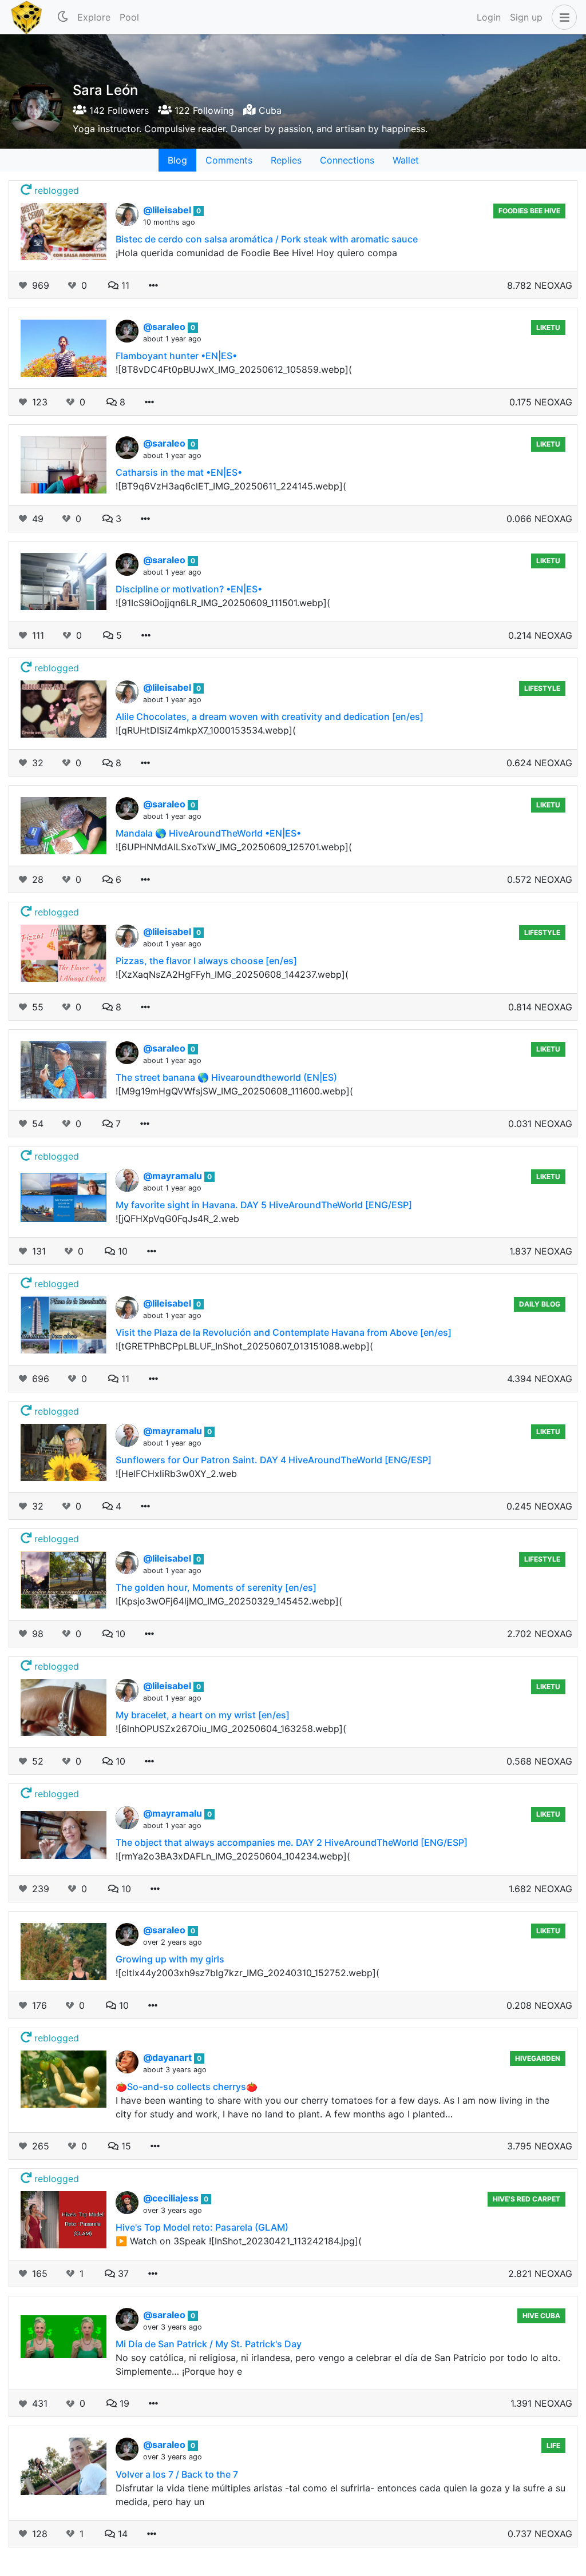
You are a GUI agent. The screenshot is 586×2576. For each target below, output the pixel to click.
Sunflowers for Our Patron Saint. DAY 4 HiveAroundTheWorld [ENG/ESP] (274, 1460)
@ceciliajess (172, 2198)
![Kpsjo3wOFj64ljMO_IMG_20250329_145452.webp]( (229, 1601)
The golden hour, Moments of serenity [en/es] (216, 1587)
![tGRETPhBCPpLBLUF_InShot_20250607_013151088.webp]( (244, 1346)
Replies (286, 160)
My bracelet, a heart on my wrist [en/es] (203, 1715)
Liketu (548, 327)
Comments (229, 160)
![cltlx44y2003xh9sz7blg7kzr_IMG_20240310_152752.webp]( (248, 1973)
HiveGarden (538, 2058)
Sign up (526, 17)
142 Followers (118, 110)
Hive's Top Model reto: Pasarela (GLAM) (202, 2227)
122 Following (203, 110)
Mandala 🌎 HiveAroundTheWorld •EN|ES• (208, 833)
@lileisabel (168, 210)
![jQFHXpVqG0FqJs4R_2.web (177, 1219)
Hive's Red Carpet (526, 2199)
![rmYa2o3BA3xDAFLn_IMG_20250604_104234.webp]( (233, 1856)
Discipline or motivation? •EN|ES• (189, 589)
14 (121, 2534)
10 (121, 1251)
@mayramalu (174, 1176)
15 (125, 2146)
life (553, 2445)
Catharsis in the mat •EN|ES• (179, 472)
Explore (94, 17)
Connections (347, 160)
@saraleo (165, 327)
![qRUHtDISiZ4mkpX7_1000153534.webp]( (206, 730)
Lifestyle (542, 688)
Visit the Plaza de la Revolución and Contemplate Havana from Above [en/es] (284, 1332)
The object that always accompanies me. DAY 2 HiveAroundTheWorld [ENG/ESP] (292, 1842)
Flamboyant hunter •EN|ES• (176, 356)
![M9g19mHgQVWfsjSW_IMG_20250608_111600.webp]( (234, 1091)
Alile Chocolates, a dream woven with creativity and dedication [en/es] (270, 716)
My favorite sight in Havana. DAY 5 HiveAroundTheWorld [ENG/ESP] (264, 1205)
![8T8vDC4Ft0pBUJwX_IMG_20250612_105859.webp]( (234, 369)
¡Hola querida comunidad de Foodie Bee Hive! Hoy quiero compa (256, 253)
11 (124, 285)
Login (489, 17)
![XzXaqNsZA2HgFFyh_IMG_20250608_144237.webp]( (232, 974)
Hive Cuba (541, 2316)
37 (122, 2274)
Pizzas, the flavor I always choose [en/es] (206, 961)
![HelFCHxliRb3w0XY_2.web (176, 1474)
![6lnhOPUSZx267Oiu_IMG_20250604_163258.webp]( (231, 1729)
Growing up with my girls (170, 1959)
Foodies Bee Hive (529, 211)
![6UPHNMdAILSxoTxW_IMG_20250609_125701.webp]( (234, 847)
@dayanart (169, 2057)
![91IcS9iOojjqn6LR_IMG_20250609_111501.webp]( (223, 603)
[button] (562, 17)
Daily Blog (540, 1304)
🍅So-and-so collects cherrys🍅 (187, 2087)
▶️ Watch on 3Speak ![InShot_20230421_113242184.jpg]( (239, 2241)
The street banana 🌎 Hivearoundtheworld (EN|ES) (226, 1077)
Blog (177, 160)
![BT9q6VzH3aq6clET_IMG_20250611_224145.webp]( (231, 486)
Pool (129, 17)
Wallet (406, 160)
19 (123, 2403)
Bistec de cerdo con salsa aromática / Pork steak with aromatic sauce (267, 239)
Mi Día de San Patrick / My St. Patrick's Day (209, 2344)
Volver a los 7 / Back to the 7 (177, 2474)
